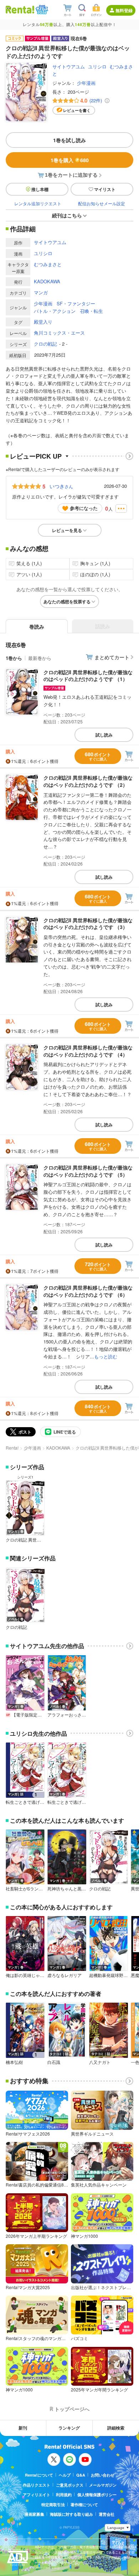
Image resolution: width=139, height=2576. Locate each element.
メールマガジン (103, 2485)
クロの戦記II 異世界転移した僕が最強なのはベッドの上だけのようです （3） (88, 924)
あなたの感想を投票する (67, 602)
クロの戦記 (45, 344)
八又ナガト (100, 2062)
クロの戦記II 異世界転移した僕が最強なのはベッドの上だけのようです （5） (88, 1171)
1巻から (14, 658)
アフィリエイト (37, 2495)
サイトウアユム (69, 66)
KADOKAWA (47, 281)
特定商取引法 (53, 2505)
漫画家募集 (34, 2514)
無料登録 (124, 10)
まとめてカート (112, 657)
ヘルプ (65, 2475)
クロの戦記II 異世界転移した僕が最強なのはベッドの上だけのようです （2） (88, 781)
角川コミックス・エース (59, 333)
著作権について (84, 2505)
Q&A (81, 2475)
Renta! (12, 1448)
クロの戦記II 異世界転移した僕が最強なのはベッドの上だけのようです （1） (88, 676)
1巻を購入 (70, 160)
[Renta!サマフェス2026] (41, 10)
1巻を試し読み (69, 140)
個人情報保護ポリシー (97, 2495)
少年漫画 (86, 83)
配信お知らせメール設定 (102, 203)
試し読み (104, 735)
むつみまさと (48, 264)
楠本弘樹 (14, 2062)
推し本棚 (40, 189)
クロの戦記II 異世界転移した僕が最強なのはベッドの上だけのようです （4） (88, 1051)
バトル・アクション (55, 311)
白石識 (54, 2062)
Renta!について (39, 2475)
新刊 (23, 2428)
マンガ (41, 292)
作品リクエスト (37, 2485)
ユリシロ (97, 66)
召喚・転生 (91, 311)
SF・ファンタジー (76, 303)
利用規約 (64, 2495)
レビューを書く (77, 110)
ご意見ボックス (70, 2485)
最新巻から (40, 658)
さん (61, 486)
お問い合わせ (103, 2475)
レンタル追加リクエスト (38, 203)
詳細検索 (116, 2428)
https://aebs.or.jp (47, 2568)
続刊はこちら (67, 215)
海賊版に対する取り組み (71, 2514)
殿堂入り (43, 322)
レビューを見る (67, 530)
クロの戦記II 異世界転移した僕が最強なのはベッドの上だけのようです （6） (88, 1291)
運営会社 (107, 2514)
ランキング (69, 2428)
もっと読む (106, 1356)
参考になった (84, 508)
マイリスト (105, 189)
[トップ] (20, 9)
